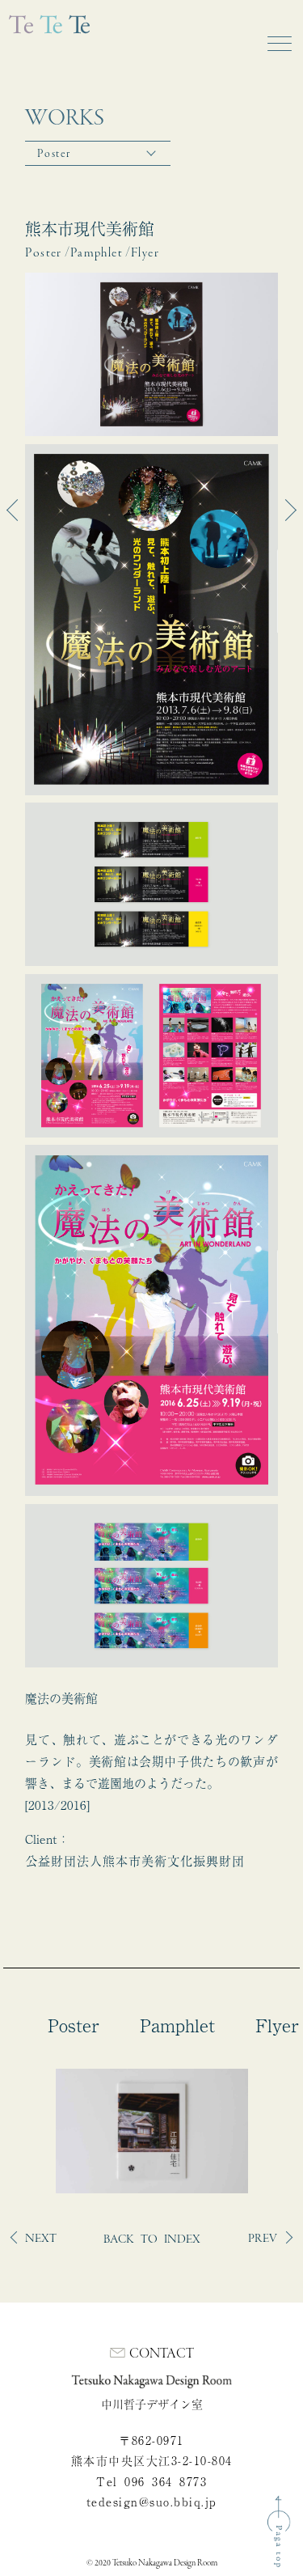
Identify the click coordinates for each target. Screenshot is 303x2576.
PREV (263, 2239)
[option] (152, 2131)
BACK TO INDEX (152, 2239)
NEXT (41, 2239)
